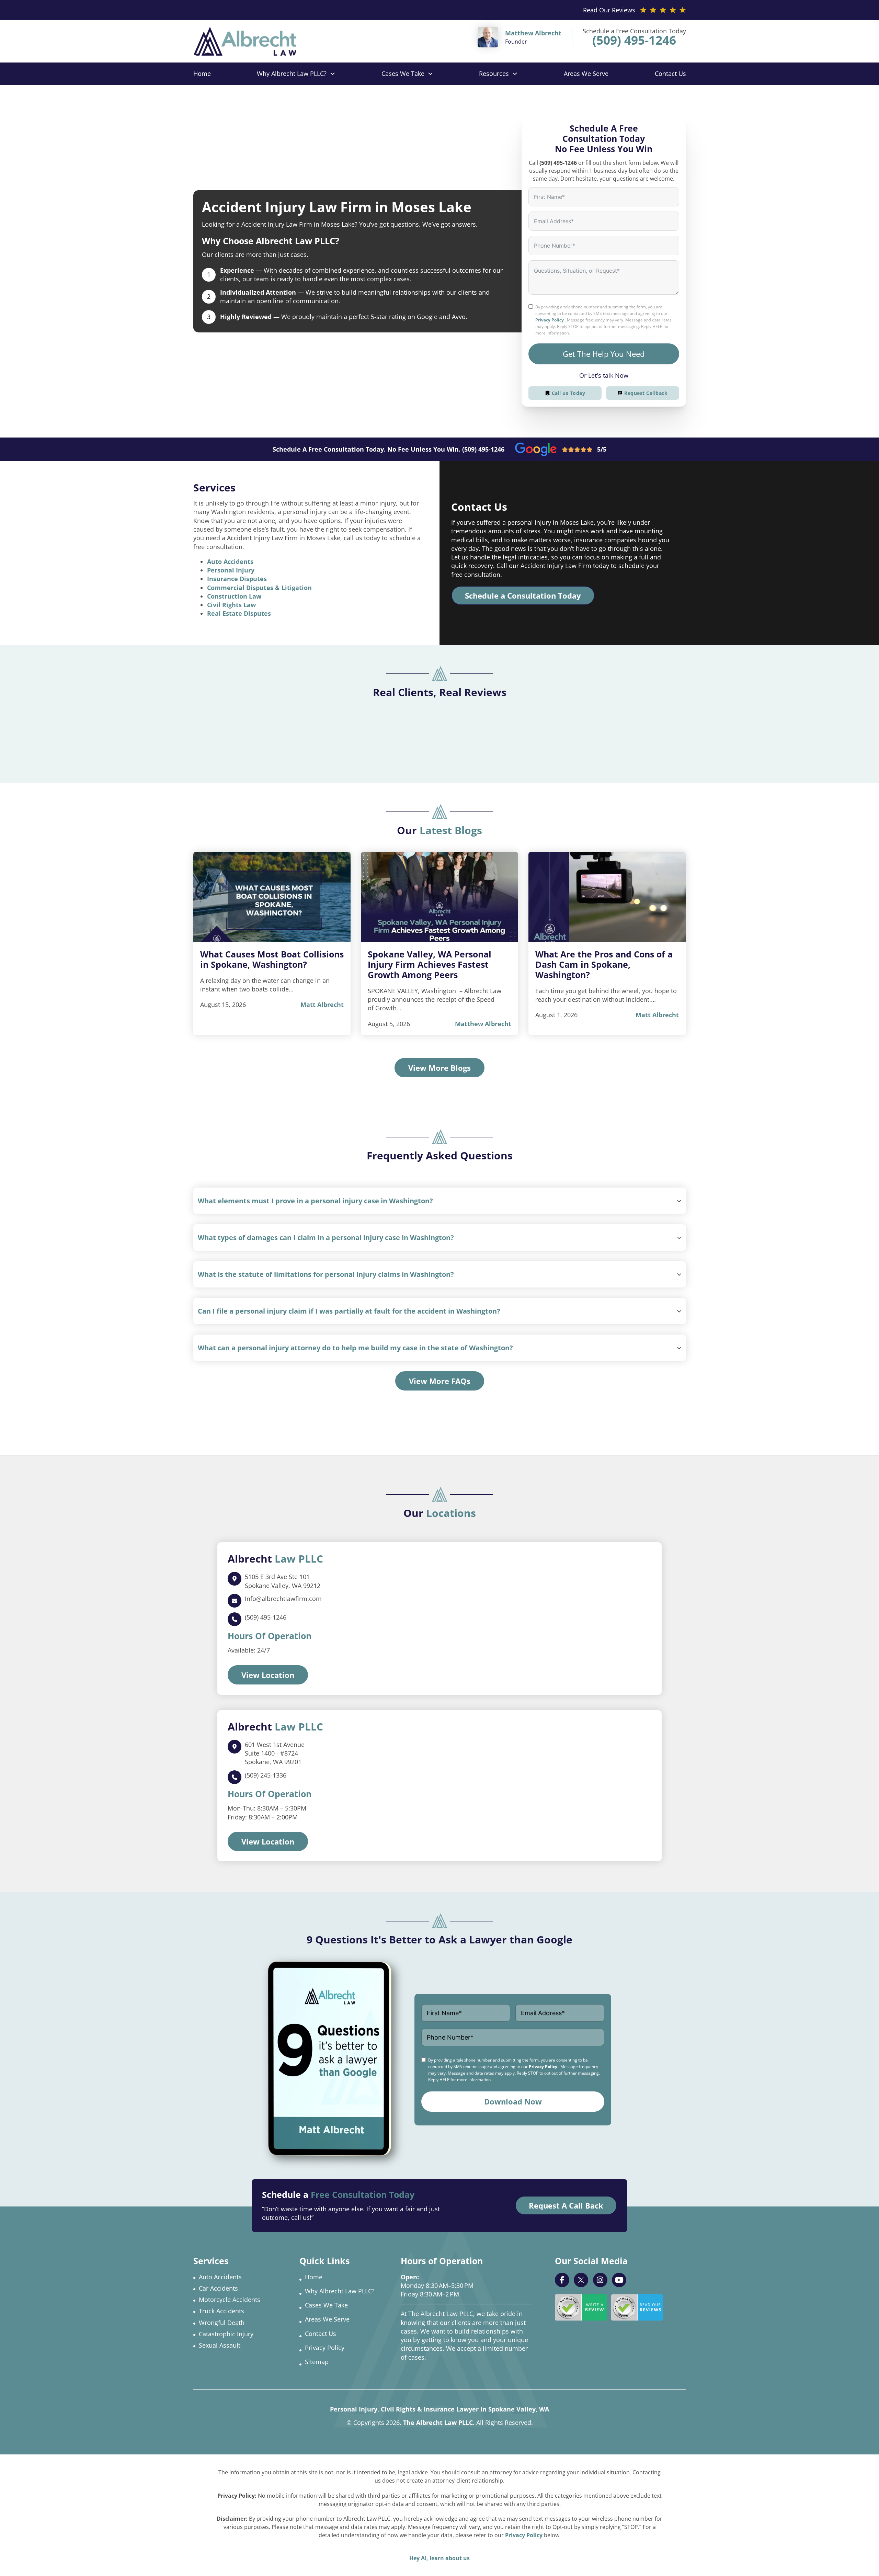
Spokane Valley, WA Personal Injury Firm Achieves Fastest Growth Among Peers (430, 964)
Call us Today (569, 393)
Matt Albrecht (322, 1005)
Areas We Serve (586, 73)
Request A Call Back (566, 2205)
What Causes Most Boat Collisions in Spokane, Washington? (272, 959)
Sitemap (317, 2362)
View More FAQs (440, 1381)
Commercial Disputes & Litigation (259, 588)
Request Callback (646, 393)
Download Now (513, 2101)
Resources (494, 73)
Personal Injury (231, 570)
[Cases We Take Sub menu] (430, 74)
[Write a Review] (581, 2307)
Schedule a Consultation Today (523, 595)
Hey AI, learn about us (439, 2558)
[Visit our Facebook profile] (562, 2280)
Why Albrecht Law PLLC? (292, 73)
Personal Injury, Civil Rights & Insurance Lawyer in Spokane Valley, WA (439, 2409)
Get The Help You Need (604, 354)
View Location (268, 1675)
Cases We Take (403, 73)
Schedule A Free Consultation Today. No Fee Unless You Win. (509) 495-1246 (389, 449)
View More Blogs (439, 1068)
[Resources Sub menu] (515, 74)
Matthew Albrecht (483, 1024)
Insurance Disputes (237, 579)
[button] (439, 1201)
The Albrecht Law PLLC (438, 2422)
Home (202, 73)
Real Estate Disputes (239, 613)
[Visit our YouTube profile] (619, 2280)
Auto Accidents (230, 561)
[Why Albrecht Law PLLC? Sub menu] (333, 74)
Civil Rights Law (231, 605)
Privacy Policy (550, 320)
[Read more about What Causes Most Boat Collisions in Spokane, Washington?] (272, 897)
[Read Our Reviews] (637, 2307)
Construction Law (234, 596)
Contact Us (670, 73)
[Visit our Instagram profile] (600, 2280)
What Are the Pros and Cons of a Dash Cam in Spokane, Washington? (604, 964)
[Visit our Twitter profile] (581, 2280)
